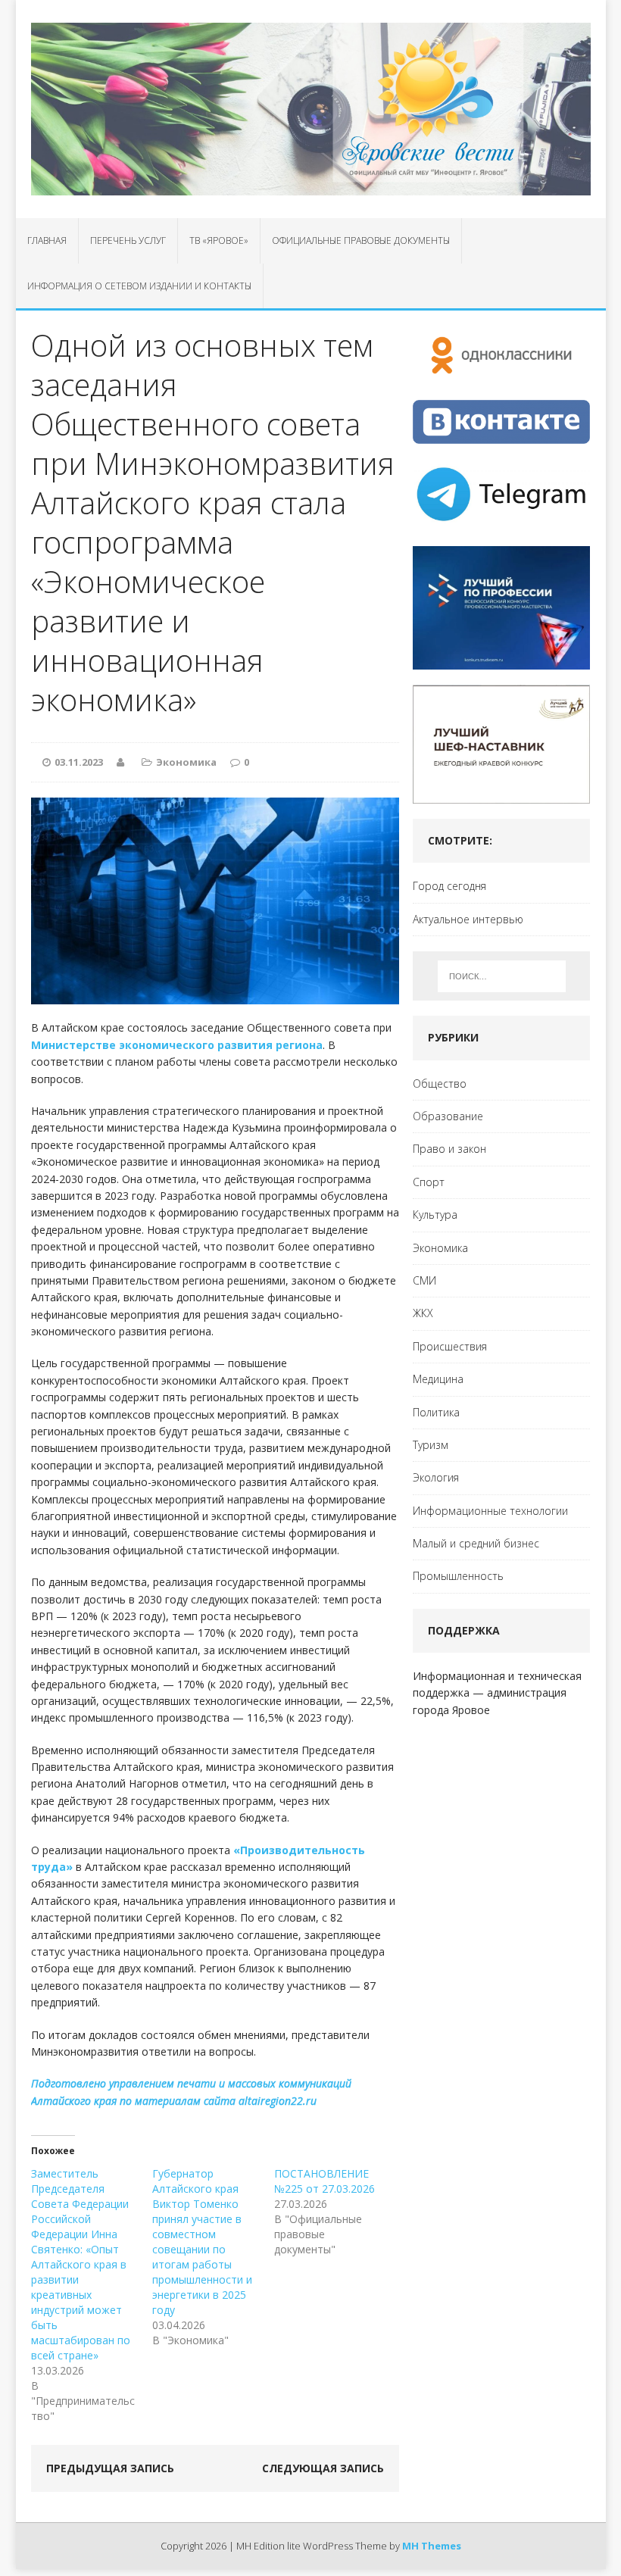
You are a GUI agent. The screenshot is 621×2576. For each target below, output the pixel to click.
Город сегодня (449, 886)
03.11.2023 (79, 762)
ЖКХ (423, 1313)
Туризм (431, 1445)
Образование (448, 1116)
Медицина (438, 1379)
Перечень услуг (128, 240)
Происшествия (450, 1346)
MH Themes (432, 2546)
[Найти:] (502, 976)
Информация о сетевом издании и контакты (139, 286)
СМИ (424, 1280)
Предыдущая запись (110, 2468)
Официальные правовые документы (361, 240)
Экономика (186, 762)
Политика (436, 1412)
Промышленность (458, 1576)
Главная (47, 240)
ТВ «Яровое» (219, 240)
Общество (440, 1083)
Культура (435, 1215)
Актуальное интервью (468, 919)
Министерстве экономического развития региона (177, 1045)
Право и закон (449, 1149)
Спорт (429, 1182)
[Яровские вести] (311, 109)
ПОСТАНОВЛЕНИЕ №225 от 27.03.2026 (325, 2181)
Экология (436, 1477)
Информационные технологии (490, 1511)
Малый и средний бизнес (476, 1543)
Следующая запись (323, 2468)
